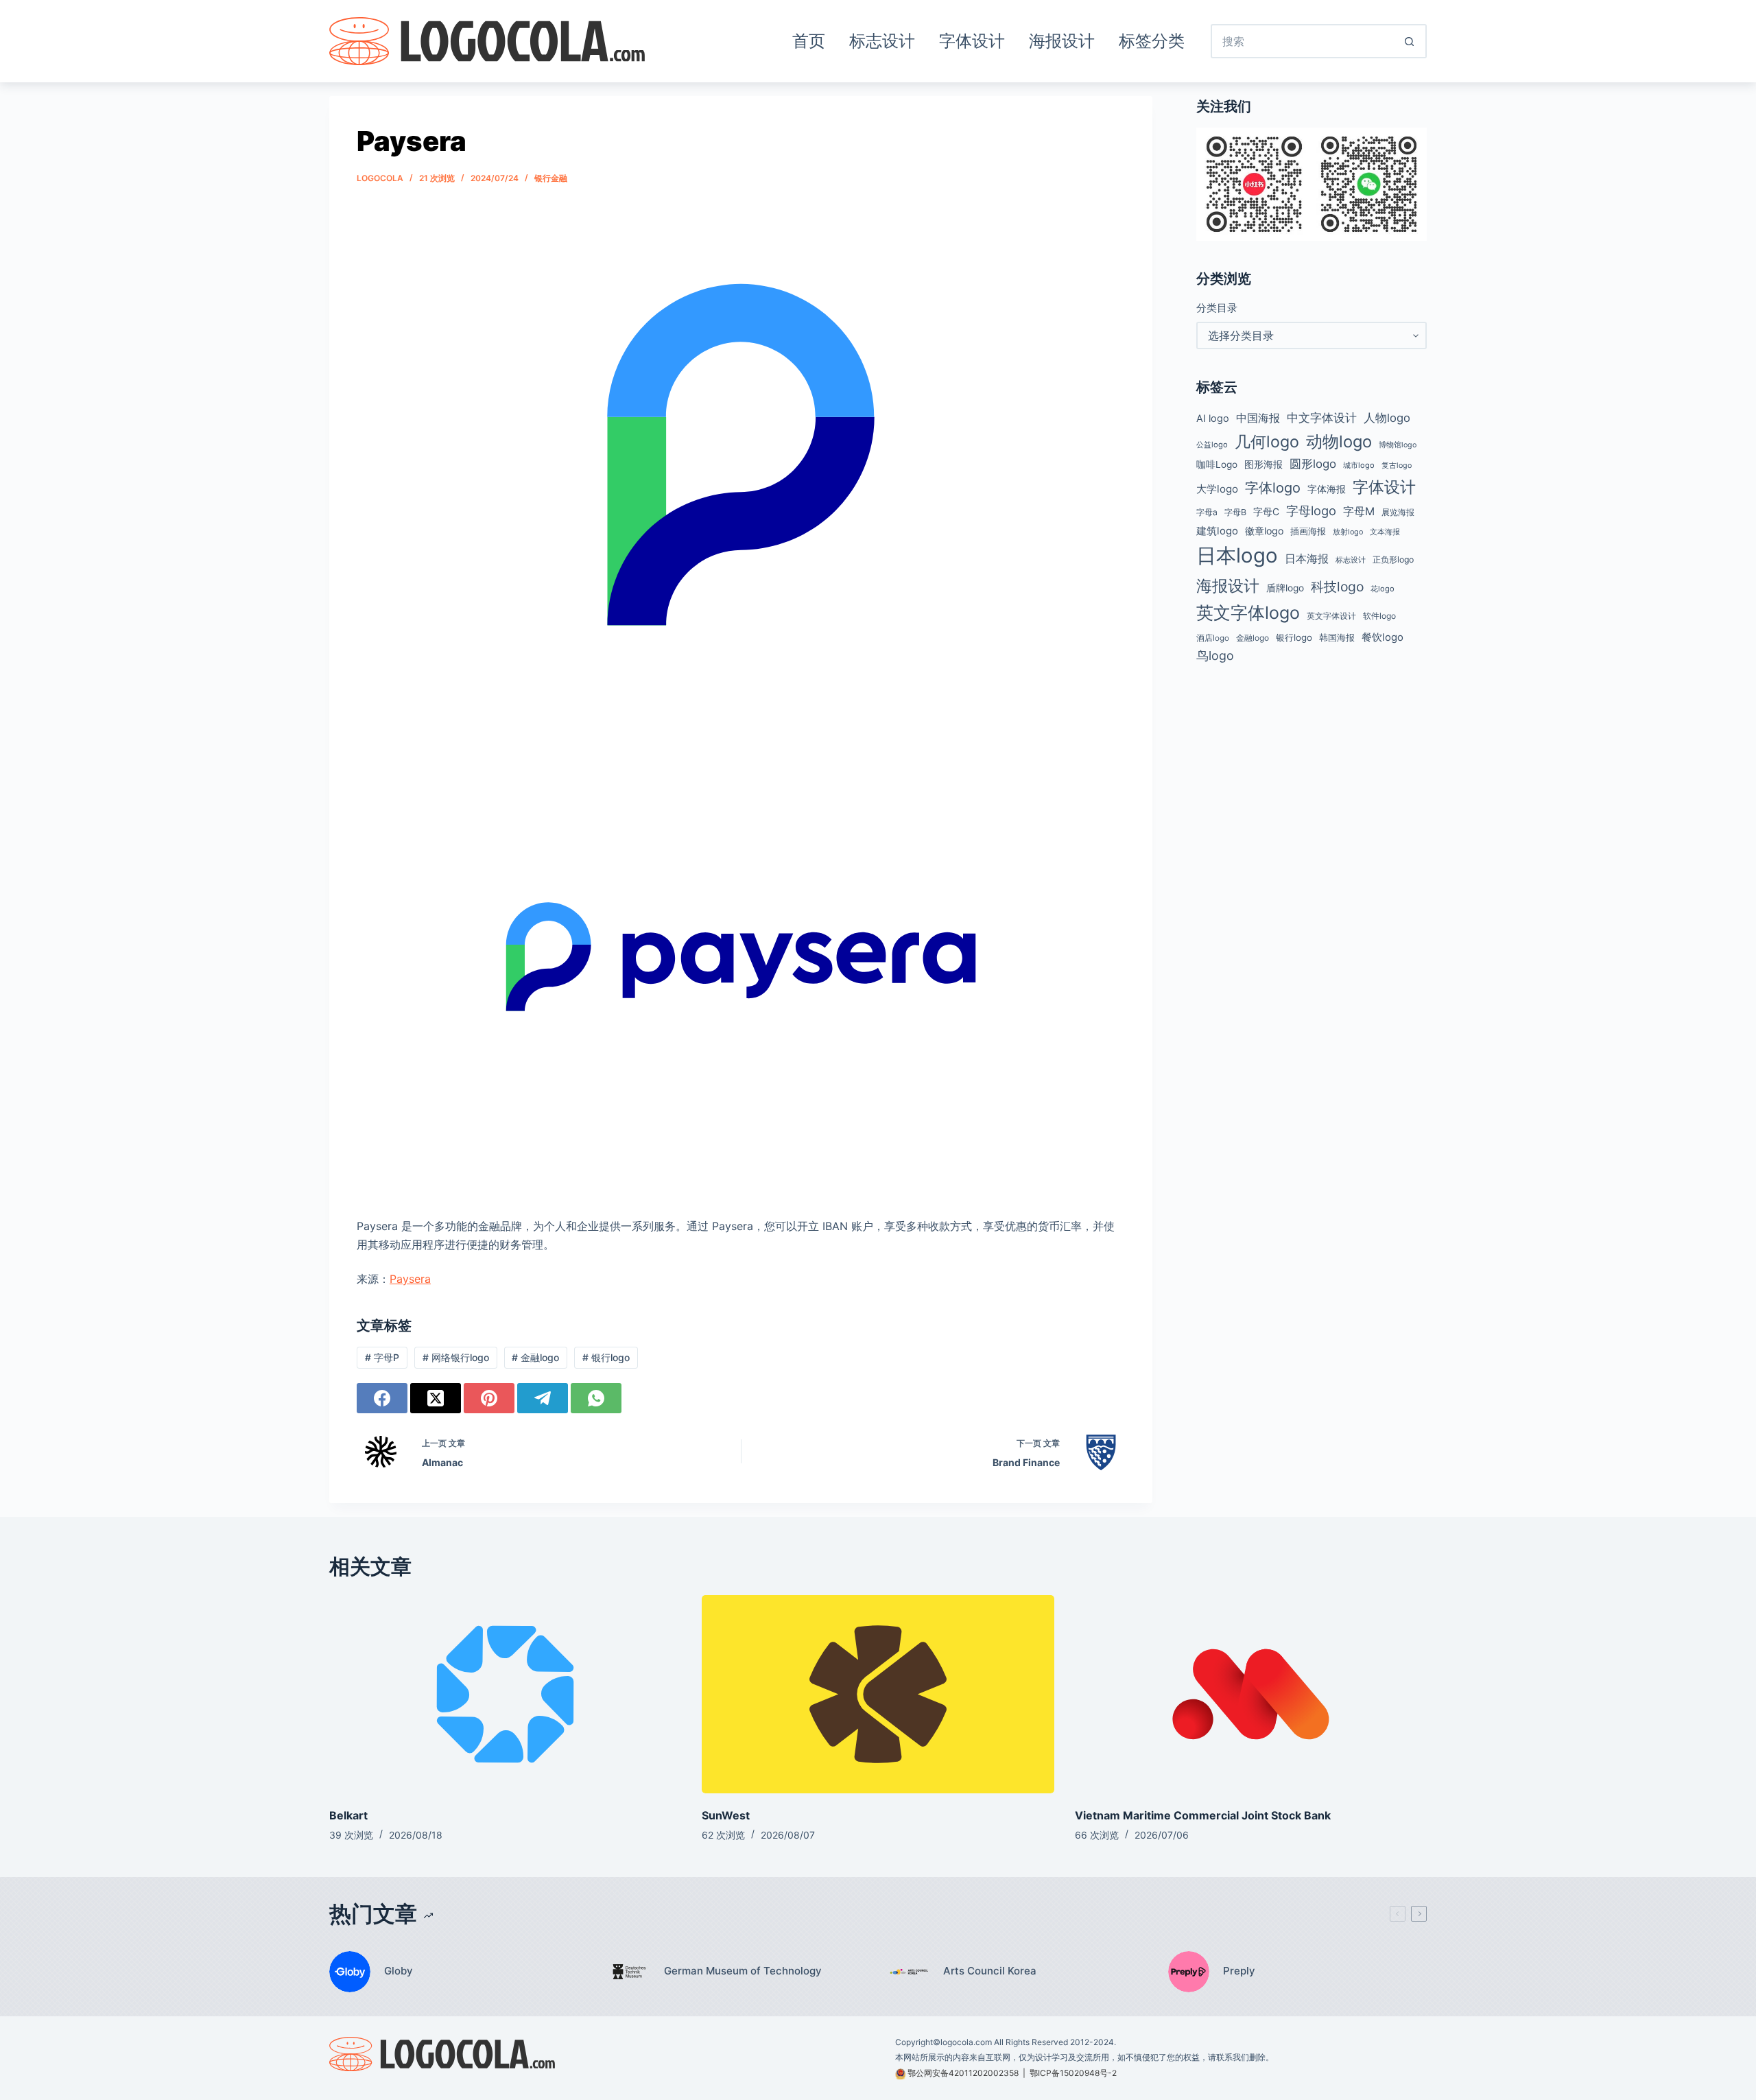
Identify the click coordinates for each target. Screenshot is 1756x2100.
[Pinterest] (489, 1398)
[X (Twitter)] (436, 1398)
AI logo (1213, 418)
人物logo (1387, 418)
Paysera (410, 1279)
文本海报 (1385, 532)
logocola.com (966, 2042)
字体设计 (972, 41)
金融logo (535, 1357)
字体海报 (1327, 489)
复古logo (1397, 465)
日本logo (1237, 555)
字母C (1266, 512)
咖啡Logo (1217, 464)
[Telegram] (543, 1398)
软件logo (1379, 616)
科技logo (1337, 587)
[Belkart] (505, 1694)
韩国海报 (1337, 637)
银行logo (606, 1357)
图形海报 (1263, 464)
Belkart (348, 1815)
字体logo (1273, 488)
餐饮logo (1383, 637)
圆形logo (1313, 464)
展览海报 (1398, 512)
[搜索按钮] (1410, 41)
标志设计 (882, 41)
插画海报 (1308, 531)
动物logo (1339, 441)
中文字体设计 (1322, 417)
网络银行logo (456, 1357)
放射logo (1348, 532)
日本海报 (1307, 559)
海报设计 (1062, 41)
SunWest (726, 1815)
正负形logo (1393, 559)
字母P (382, 1357)
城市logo (1359, 465)
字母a (1207, 512)
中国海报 (1258, 418)
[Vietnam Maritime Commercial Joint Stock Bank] (1251, 1694)
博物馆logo (1398, 445)
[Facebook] (382, 1398)
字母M (1359, 511)
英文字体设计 (1331, 616)
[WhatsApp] (596, 1398)
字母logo (1311, 510)
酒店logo (1213, 638)
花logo (1383, 589)
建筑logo (1217, 531)
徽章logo (1264, 531)
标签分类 (1152, 41)
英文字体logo (1248, 613)
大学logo (1217, 489)
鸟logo (1215, 656)
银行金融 (551, 178)
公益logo (1212, 445)
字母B (1235, 512)
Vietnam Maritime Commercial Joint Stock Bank (1203, 1815)
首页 (809, 41)
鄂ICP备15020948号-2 (1073, 2073)
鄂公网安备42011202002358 (963, 2073)
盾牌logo (1285, 588)
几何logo (1267, 441)
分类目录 (1217, 308)
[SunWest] (878, 1694)
